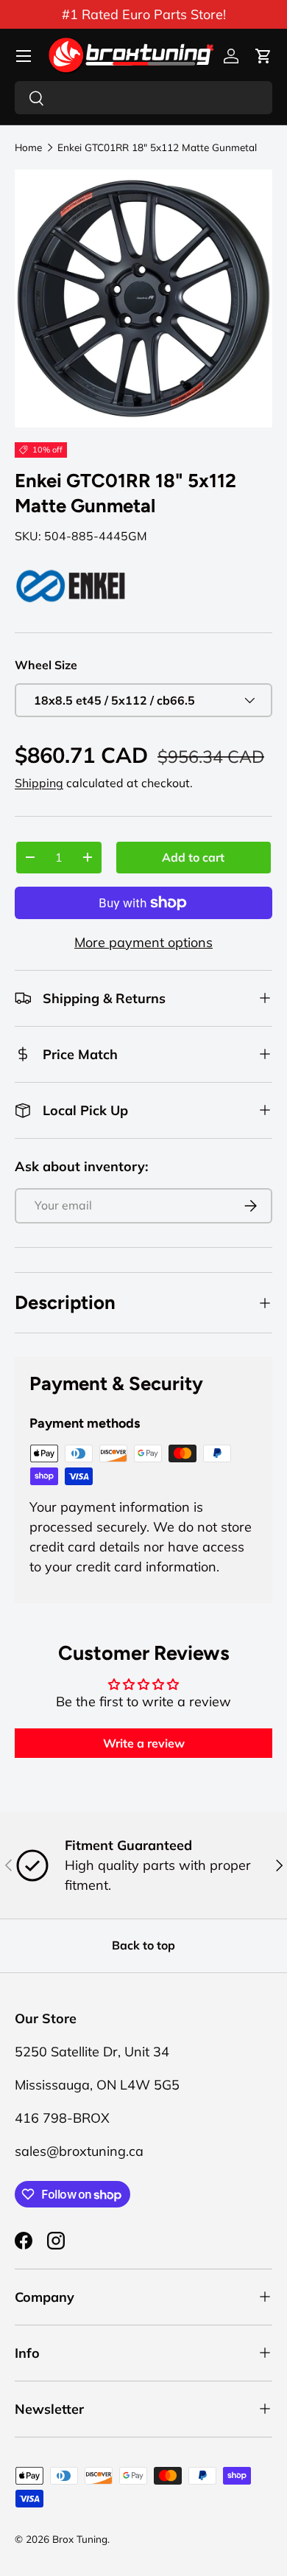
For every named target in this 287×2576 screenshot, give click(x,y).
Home (28, 147)
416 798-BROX (62, 2118)
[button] (263, 56)
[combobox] (143, 98)
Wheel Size (46, 665)
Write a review (144, 1743)
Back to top (143, 1945)
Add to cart (193, 857)
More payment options (143, 942)
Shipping (39, 783)
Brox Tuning (80, 2539)
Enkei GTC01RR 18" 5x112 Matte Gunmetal (157, 147)
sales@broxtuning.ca (79, 2151)
